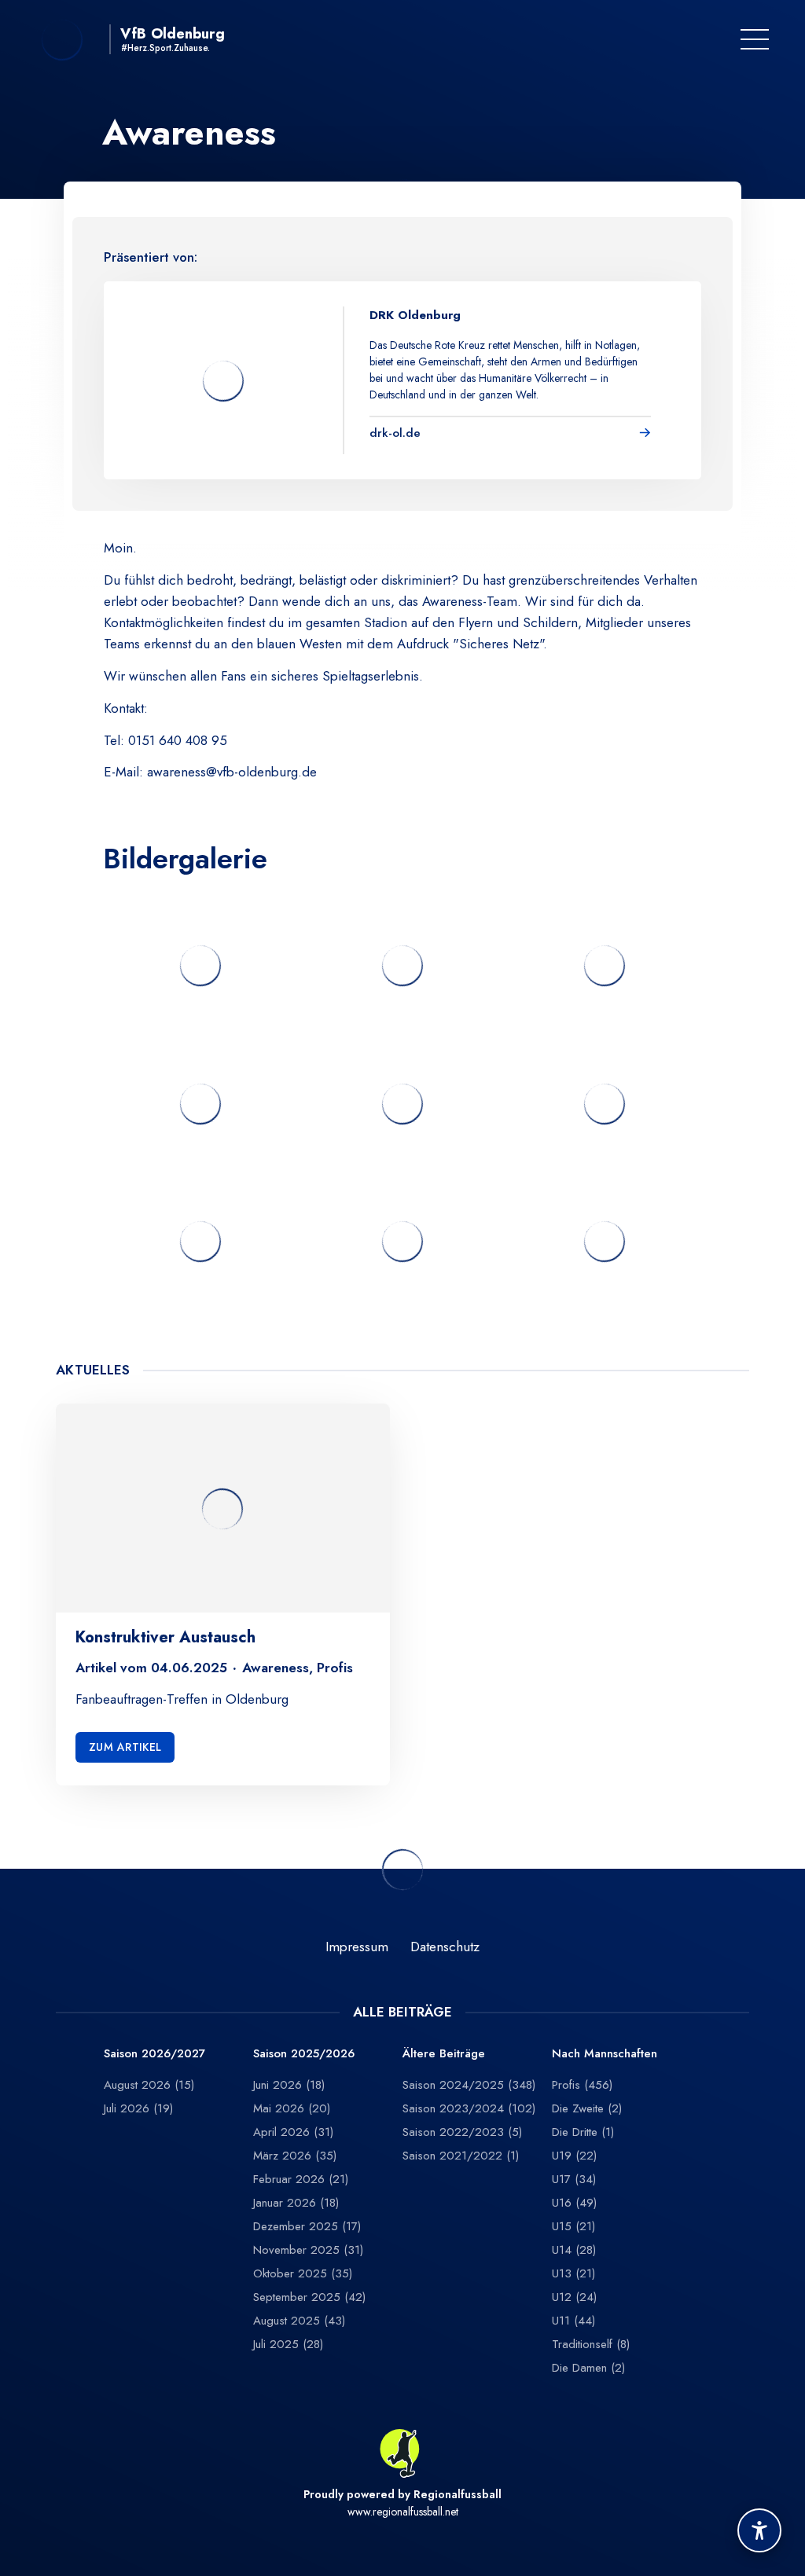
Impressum (357, 1947)
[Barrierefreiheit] (759, 2530)
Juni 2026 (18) (289, 2085)
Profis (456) (582, 2085)
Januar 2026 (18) (296, 2203)
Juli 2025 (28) (288, 2344)
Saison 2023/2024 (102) (469, 2108)
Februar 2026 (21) (301, 2179)
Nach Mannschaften (605, 2054)
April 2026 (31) (293, 2132)
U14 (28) (574, 2250)
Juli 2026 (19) (138, 2108)
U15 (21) (573, 2226)
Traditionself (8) (591, 2344)
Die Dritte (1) (583, 2132)
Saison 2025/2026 (304, 2054)
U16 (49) (574, 2203)
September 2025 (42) (309, 2297)
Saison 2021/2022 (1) (461, 2156)
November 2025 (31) (308, 2250)
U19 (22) (574, 2156)
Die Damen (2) (588, 2368)
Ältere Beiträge (444, 2054)
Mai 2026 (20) (292, 2108)
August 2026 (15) (149, 2085)
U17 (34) (574, 2179)
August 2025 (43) (299, 2321)
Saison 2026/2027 (154, 2054)
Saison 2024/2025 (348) (469, 2085)
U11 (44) (573, 2321)
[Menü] (755, 39)
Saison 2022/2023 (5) (462, 2132)
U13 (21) (573, 2273)
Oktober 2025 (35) (303, 2273)
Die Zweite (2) (587, 2108)
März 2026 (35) (295, 2156)
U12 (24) (574, 2297)
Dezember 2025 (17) (307, 2226)
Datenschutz (445, 1947)
